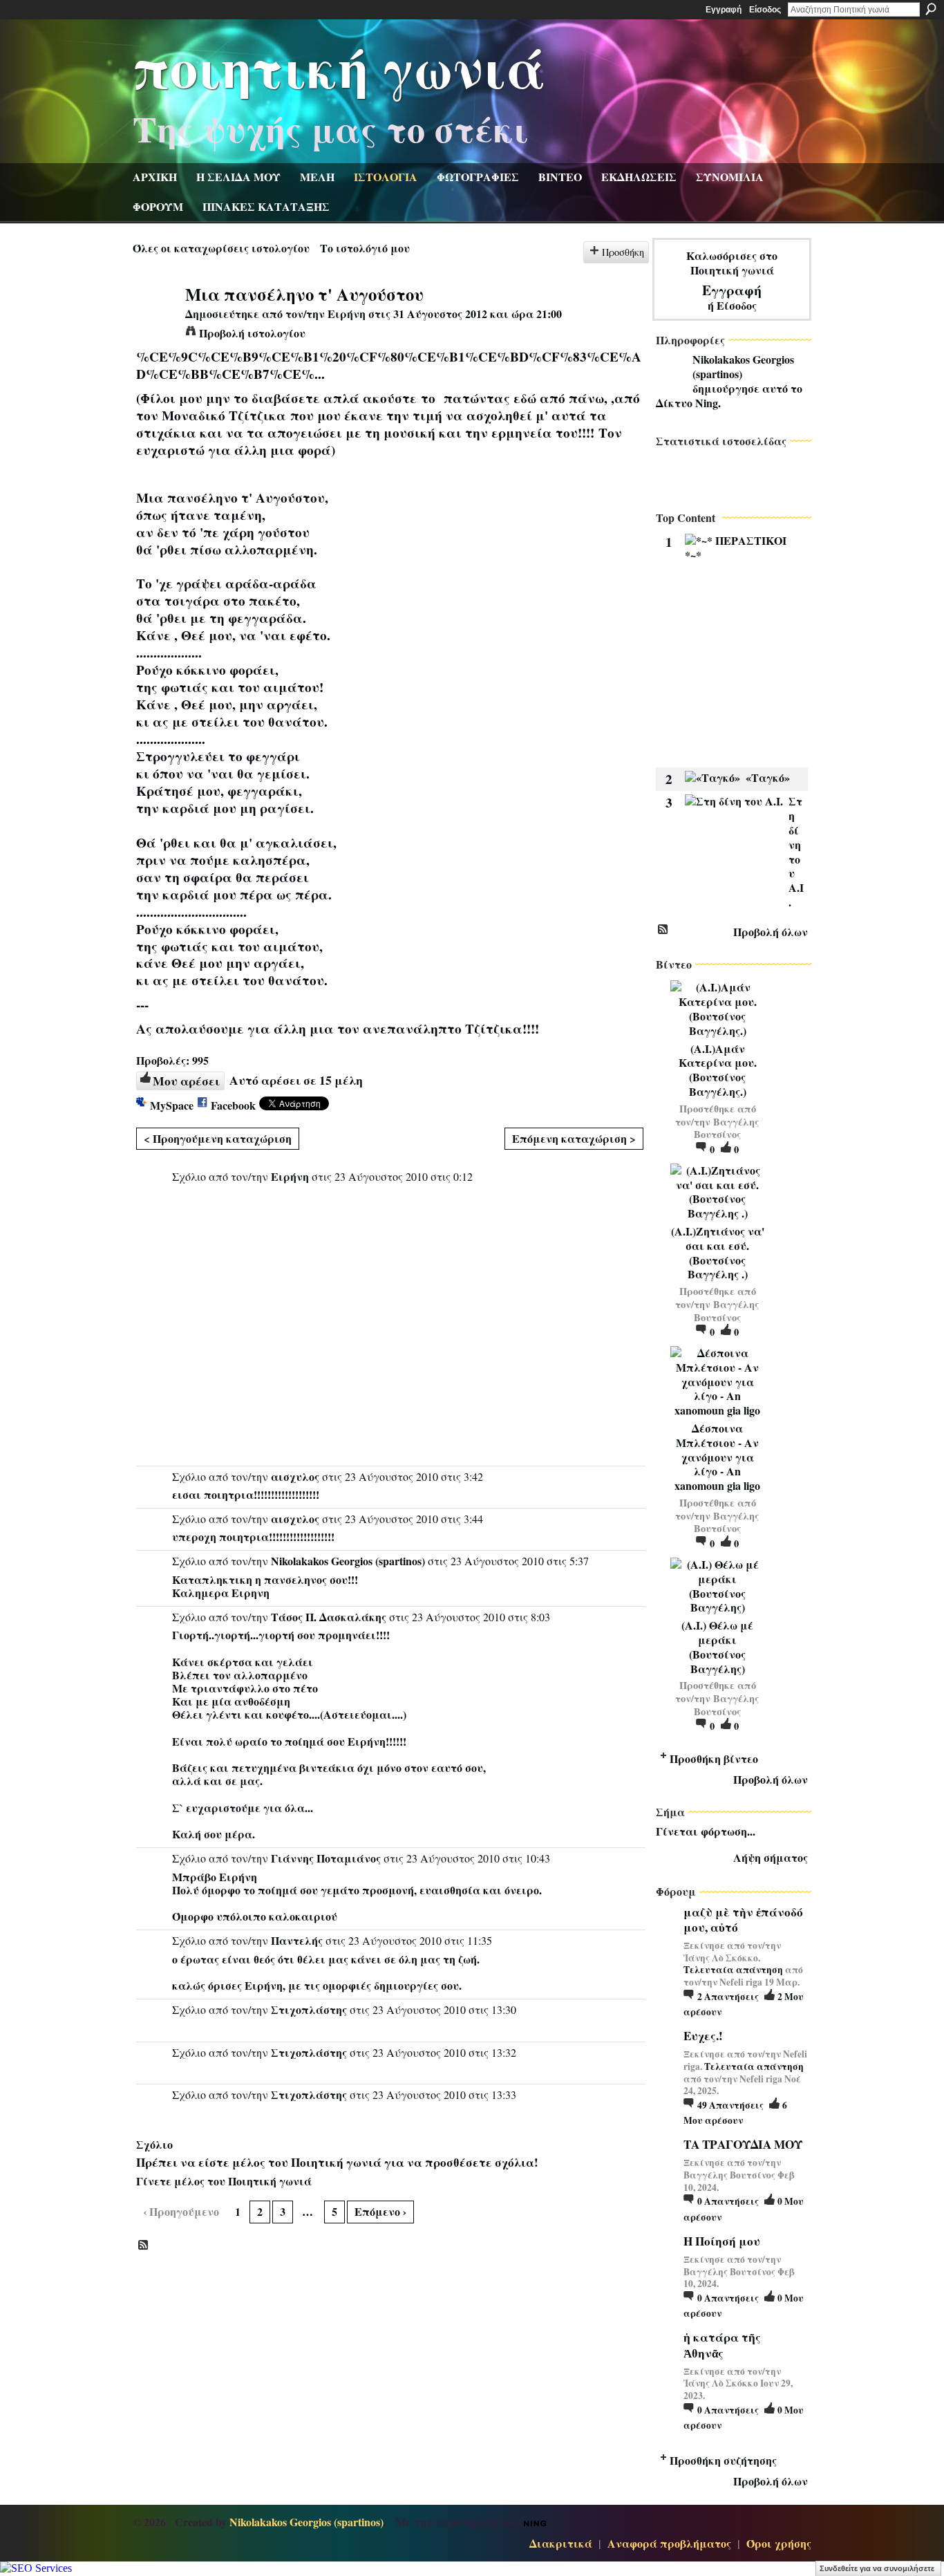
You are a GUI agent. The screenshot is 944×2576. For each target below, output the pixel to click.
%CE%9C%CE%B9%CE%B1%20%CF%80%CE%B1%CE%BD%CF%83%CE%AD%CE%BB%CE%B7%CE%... (389, 365)
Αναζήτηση (931, 9)
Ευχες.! (703, 2036)
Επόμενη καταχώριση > (574, 1138)
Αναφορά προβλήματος (669, 2543)
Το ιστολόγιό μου (365, 248)
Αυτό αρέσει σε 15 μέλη (296, 1080)
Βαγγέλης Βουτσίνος (727, 1128)
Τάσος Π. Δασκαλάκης (329, 1617)
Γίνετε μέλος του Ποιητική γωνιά (224, 2181)
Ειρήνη (347, 314)
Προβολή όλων (771, 932)
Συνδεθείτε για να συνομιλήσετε (877, 2568)
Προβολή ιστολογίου (252, 333)
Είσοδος (765, 10)
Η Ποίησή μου (722, 2241)
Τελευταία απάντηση (733, 1970)
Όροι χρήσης (779, 2543)
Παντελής (297, 1940)
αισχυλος (295, 1476)
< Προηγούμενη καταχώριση (218, 1138)
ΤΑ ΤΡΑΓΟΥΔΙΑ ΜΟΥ (743, 2144)
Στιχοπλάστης (309, 2009)
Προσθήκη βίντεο (714, 1758)
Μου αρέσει (186, 1081)
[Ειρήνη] (155, 320)
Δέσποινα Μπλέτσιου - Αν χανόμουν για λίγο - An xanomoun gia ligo (717, 1457)
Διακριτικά (561, 2543)
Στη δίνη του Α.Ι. (796, 851)
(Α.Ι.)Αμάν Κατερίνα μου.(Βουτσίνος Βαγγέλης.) (718, 1070)
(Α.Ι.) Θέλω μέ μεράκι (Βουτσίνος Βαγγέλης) (717, 1646)
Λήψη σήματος (771, 1857)
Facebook (233, 1105)
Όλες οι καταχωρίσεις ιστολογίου (221, 248)
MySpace (172, 1105)
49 (730, 2105)
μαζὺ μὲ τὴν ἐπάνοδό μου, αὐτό (743, 1920)
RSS (144, 2246)
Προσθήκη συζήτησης (723, 2460)
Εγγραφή (724, 10)
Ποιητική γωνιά (339, 66)
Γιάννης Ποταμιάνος (326, 1858)
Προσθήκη (623, 252)
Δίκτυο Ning (687, 403)
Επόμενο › (380, 2211)
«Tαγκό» (768, 777)
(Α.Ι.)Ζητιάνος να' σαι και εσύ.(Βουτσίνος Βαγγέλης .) (718, 1252)
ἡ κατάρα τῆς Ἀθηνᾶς (722, 2345)
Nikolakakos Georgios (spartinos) (348, 1561)
